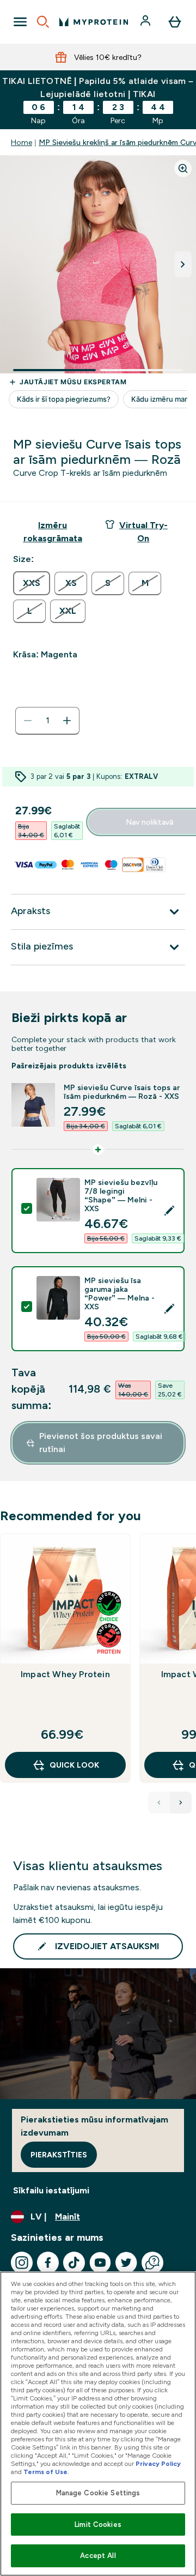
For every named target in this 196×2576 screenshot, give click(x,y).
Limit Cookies (98, 2524)
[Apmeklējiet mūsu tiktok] (74, 2263)
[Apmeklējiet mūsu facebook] (48, 2263)
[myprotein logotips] (94, 22)
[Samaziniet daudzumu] (28, 721)
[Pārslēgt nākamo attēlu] (183, 264)
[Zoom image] (183, 168)
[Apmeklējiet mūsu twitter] (126, 2263)
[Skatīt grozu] (175, 22)
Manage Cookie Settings (98, 2493)
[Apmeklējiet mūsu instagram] (22, 2263)
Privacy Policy (158, 2464)
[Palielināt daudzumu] (67, 721)
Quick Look (74, 1765)
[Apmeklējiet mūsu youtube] (100, 2263)
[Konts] (146, 22)
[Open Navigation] (20, 22)
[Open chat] (152, 2263)
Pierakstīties (59, 2155)
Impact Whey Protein (65, 1674)
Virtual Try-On (143, 532)
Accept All (98, 2556)
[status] (47, 721)
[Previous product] (159, 1803)
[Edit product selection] (169, 1211)
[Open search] (43, 22)
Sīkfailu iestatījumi (51, 2190)
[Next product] (181, 1803)
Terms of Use (45, 2472)
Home (22, 142)
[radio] (32, 583)
